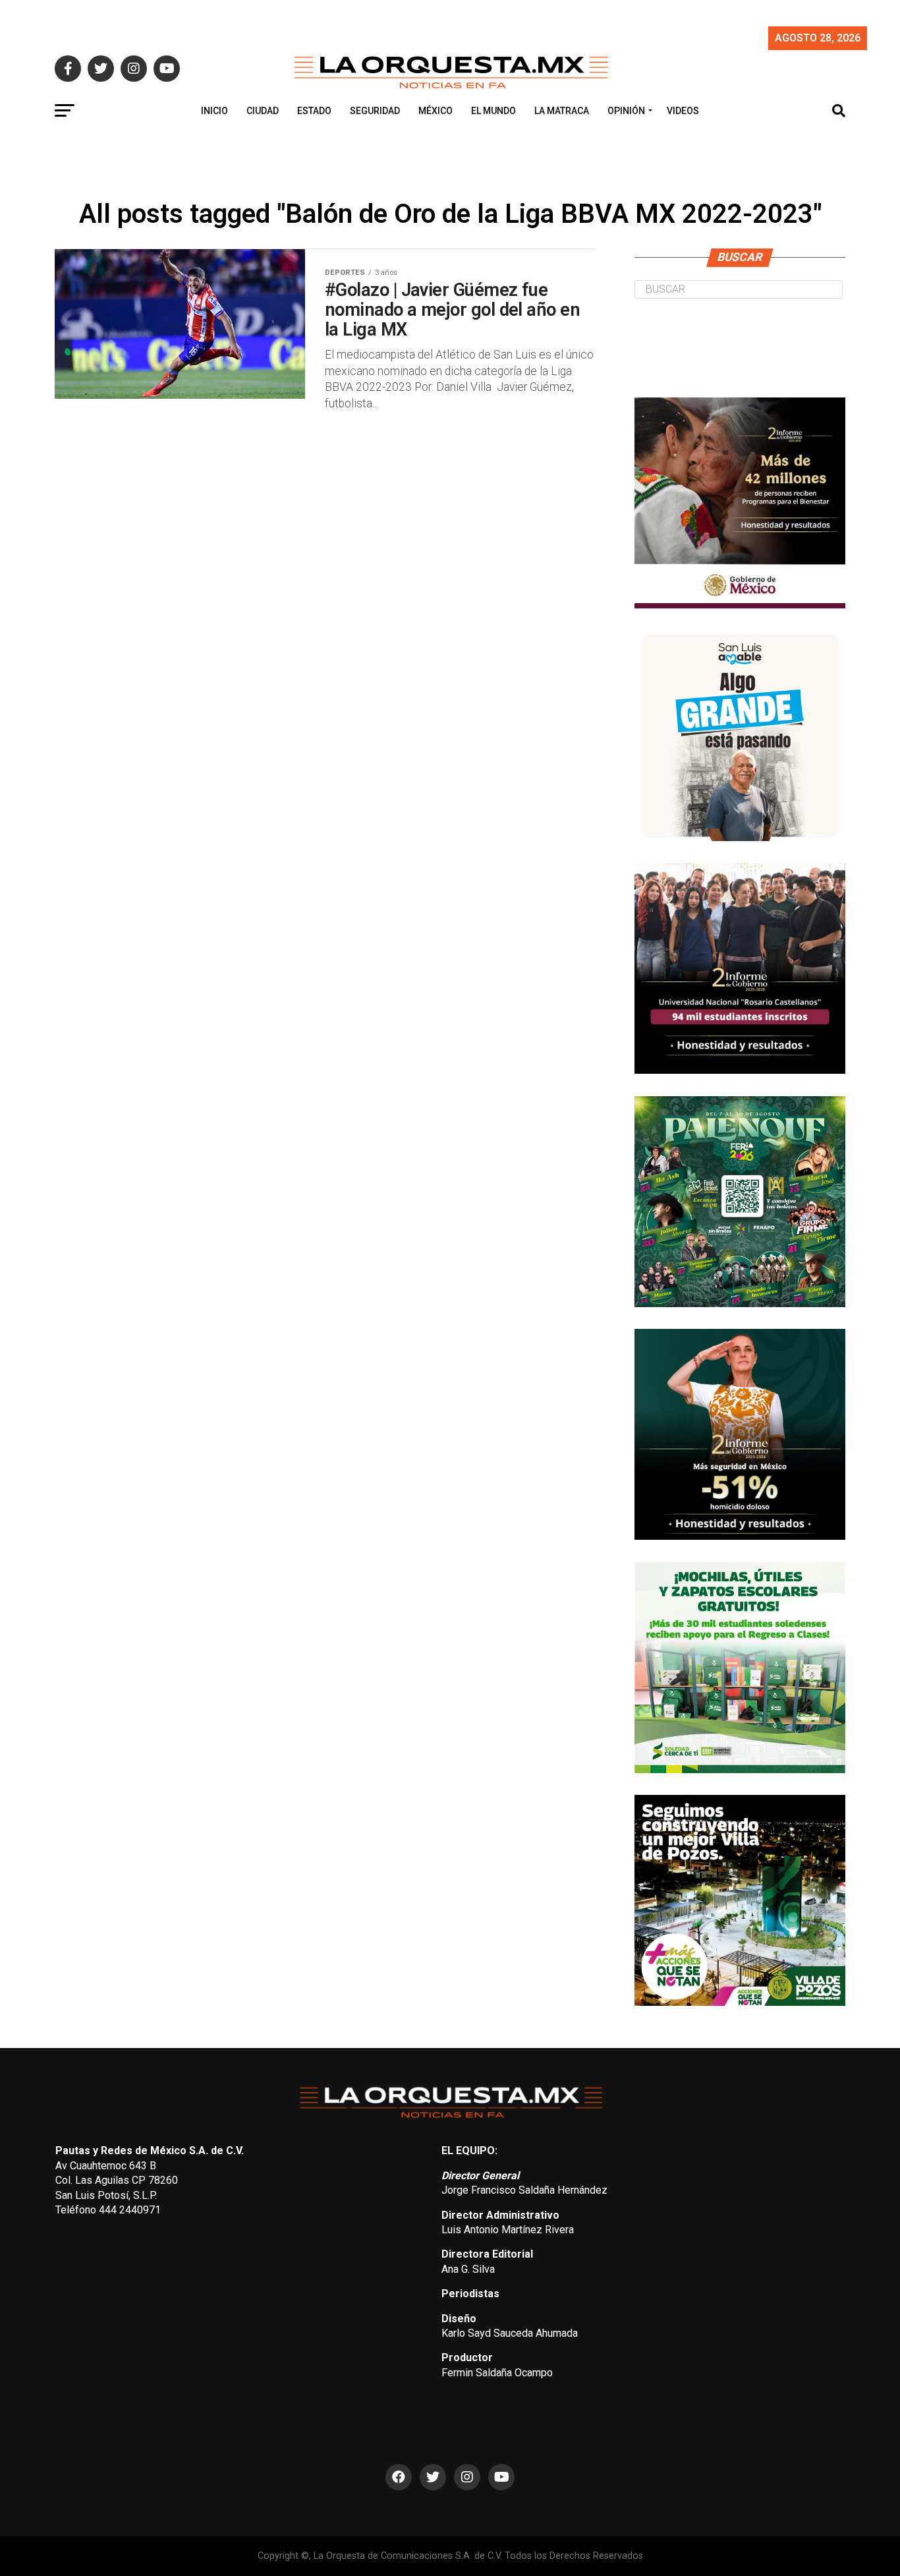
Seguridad (375, 111)
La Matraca (562, 111)
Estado (314, 111)
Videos (683, 111)
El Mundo (493, 111)
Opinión (626, 111)
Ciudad (263, 111)
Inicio (214, 111)
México (436, 111)
